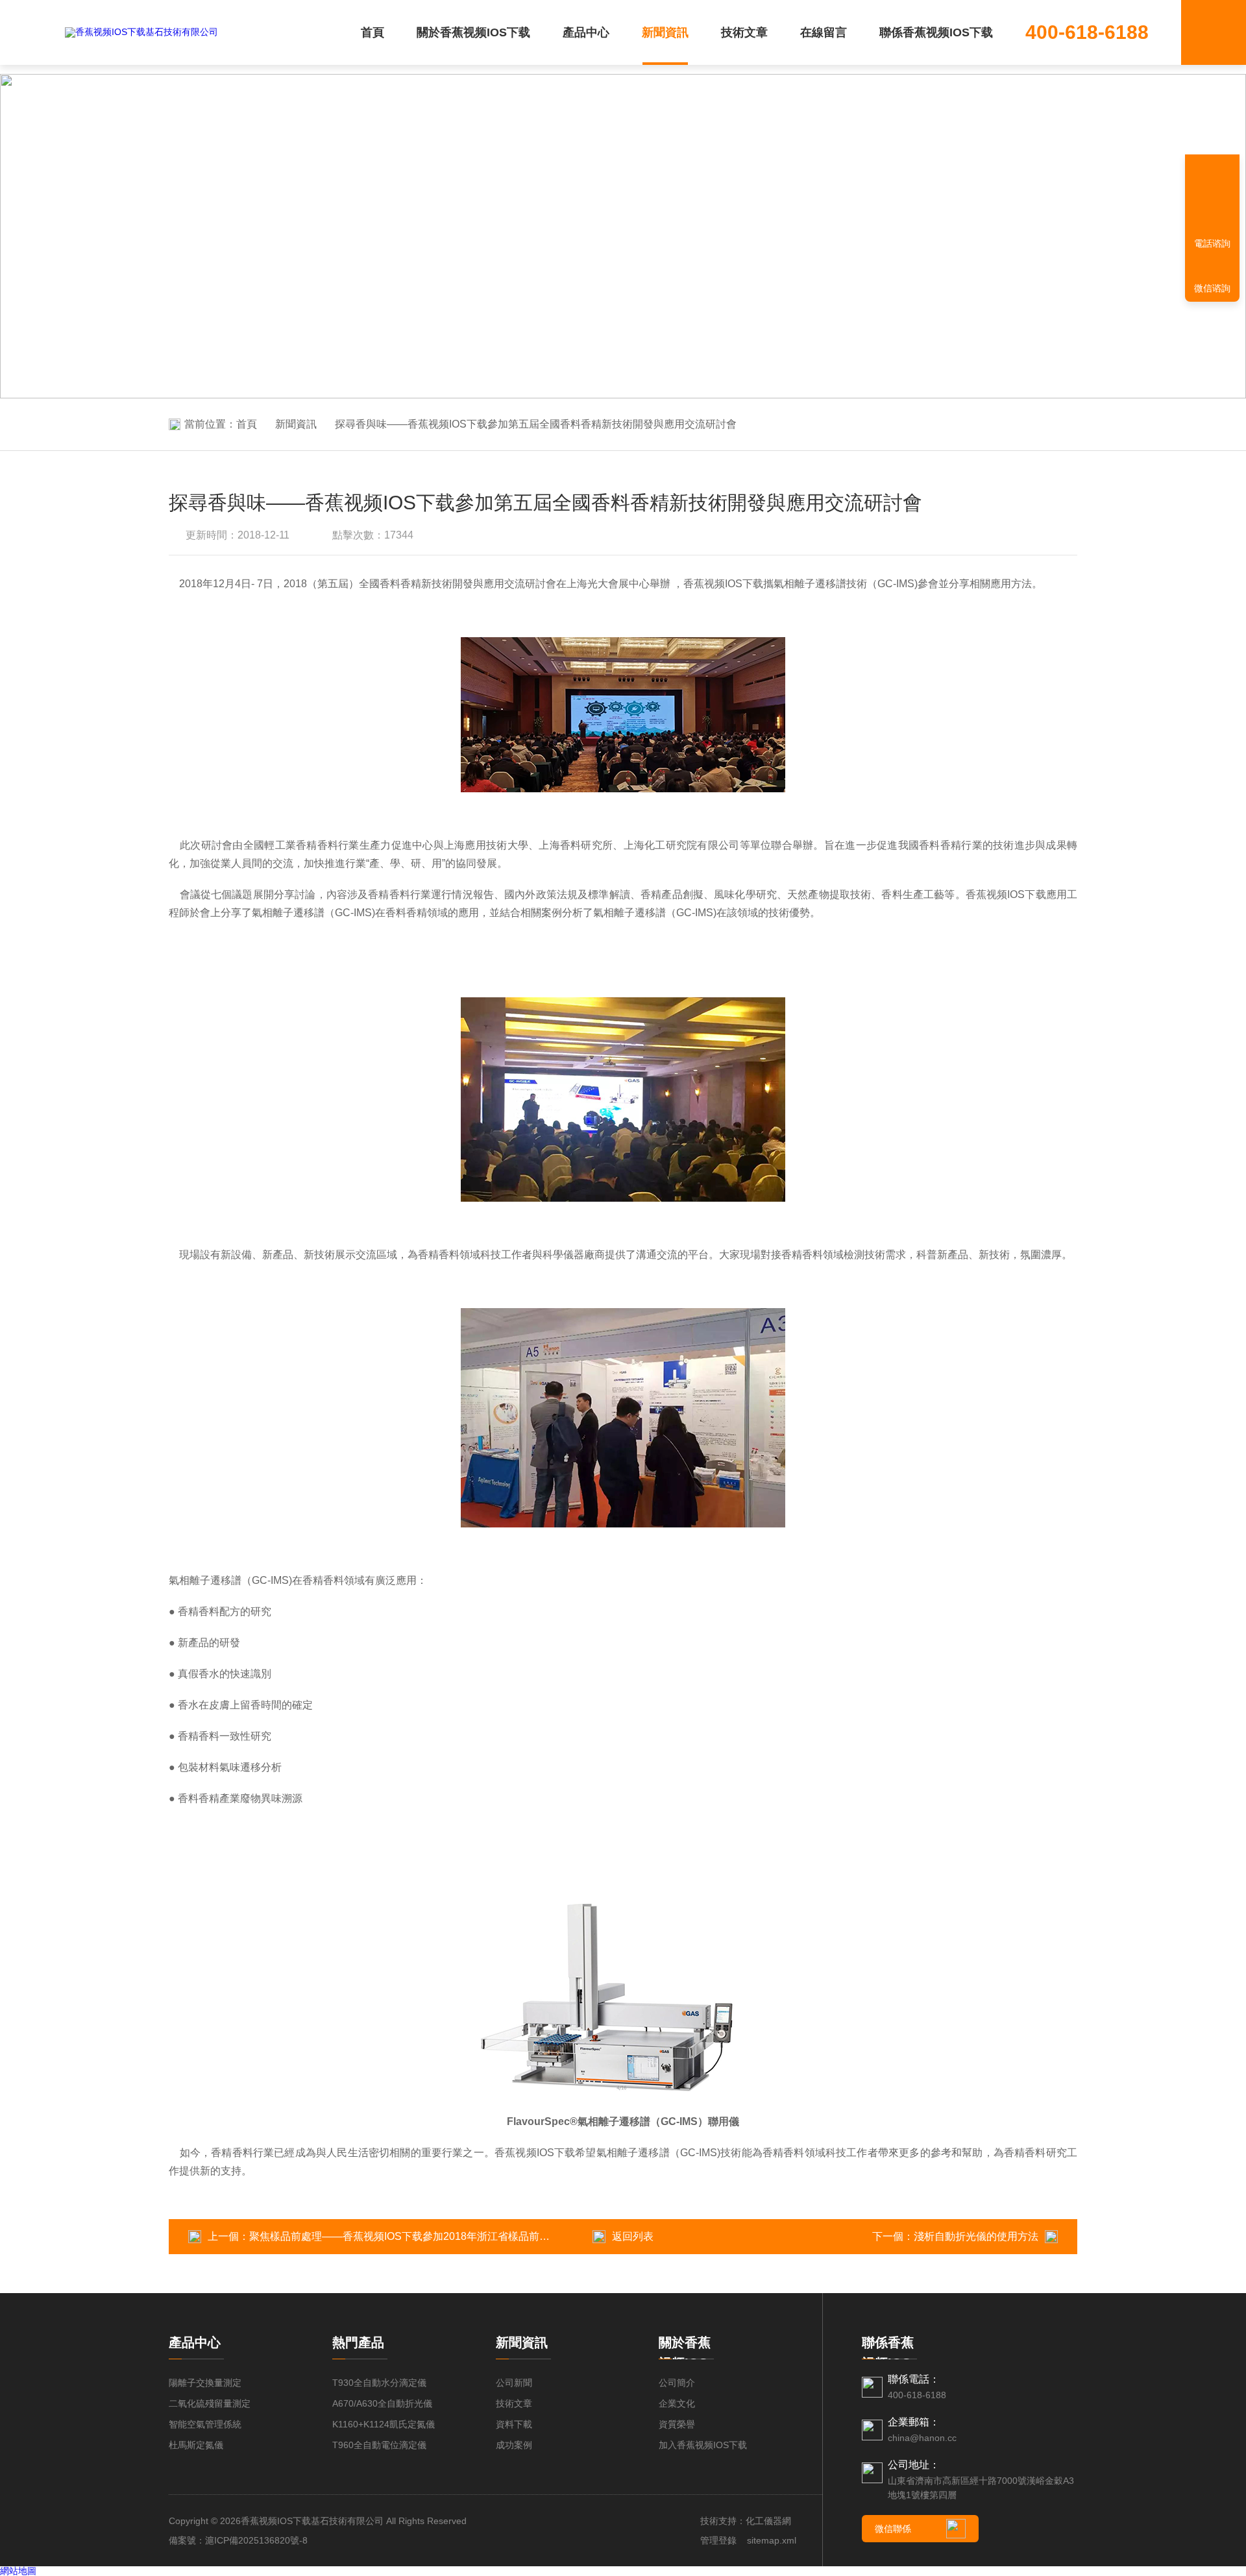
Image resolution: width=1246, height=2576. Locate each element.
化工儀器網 (768, 2521)
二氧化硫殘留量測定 (210, 2403)
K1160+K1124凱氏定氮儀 (384, 2424)
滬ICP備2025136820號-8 (256, 2540)
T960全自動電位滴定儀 (379, 2445)
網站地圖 (18, 2571)
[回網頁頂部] (1212, 198)
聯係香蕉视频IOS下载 (936, 32)
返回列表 (633, 2236)
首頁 (373, 32)
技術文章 (744, 32)
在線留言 (824, 32)
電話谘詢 (1212, 243)
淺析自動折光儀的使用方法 (976, 2236)
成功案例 (514, 2445)
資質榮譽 (677, 2424)
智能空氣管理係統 (205, 2424)
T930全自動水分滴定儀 (379, 2383)
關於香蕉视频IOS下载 (473, 32)
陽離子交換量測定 (205, 2383)
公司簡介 (677, 2383)
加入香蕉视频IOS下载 (703, 2445)
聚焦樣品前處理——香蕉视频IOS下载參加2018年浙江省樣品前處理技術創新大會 (436, 2236)
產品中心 (586, 32)
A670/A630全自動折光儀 (382, 2403)
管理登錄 (718, 2540)
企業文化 (677, 2403)
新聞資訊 (665, 32)
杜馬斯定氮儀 (196, 2445)
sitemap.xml (772, 2540)
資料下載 (514, 2424)
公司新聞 (514, 2383)
